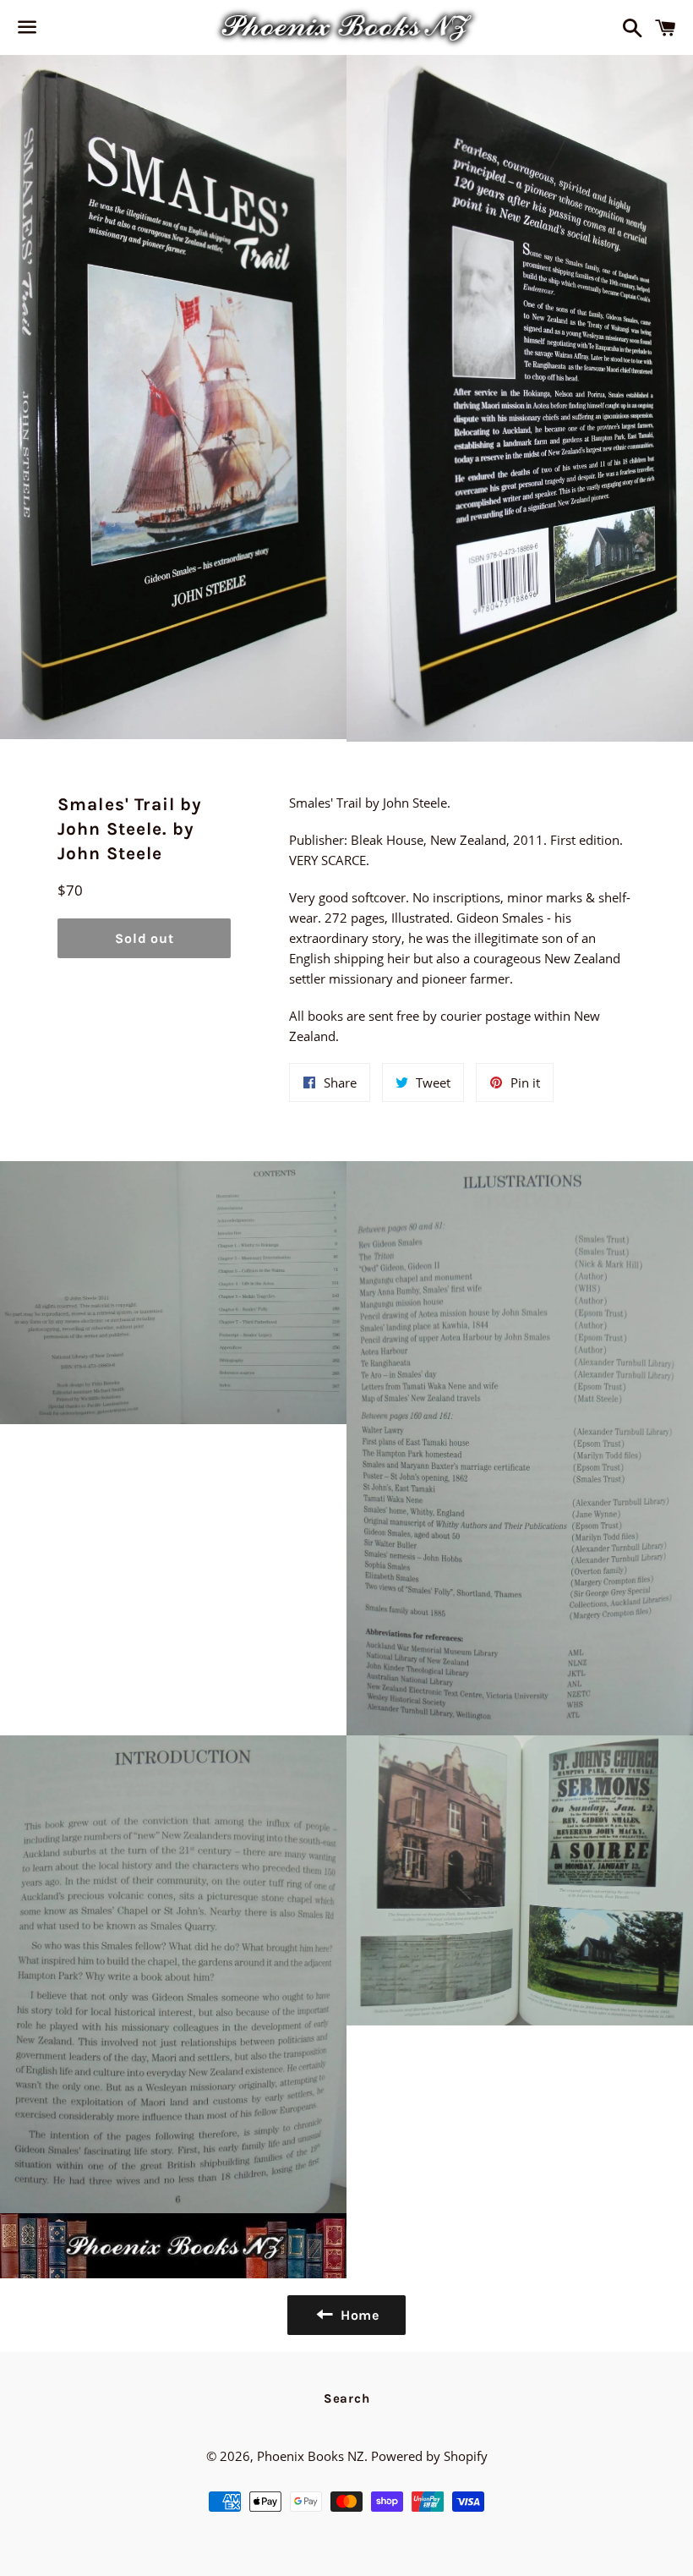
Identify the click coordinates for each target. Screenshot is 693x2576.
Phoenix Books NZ (311, 2456)
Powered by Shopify (429, 2456)
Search (347, 2398)
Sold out (144, 938)
